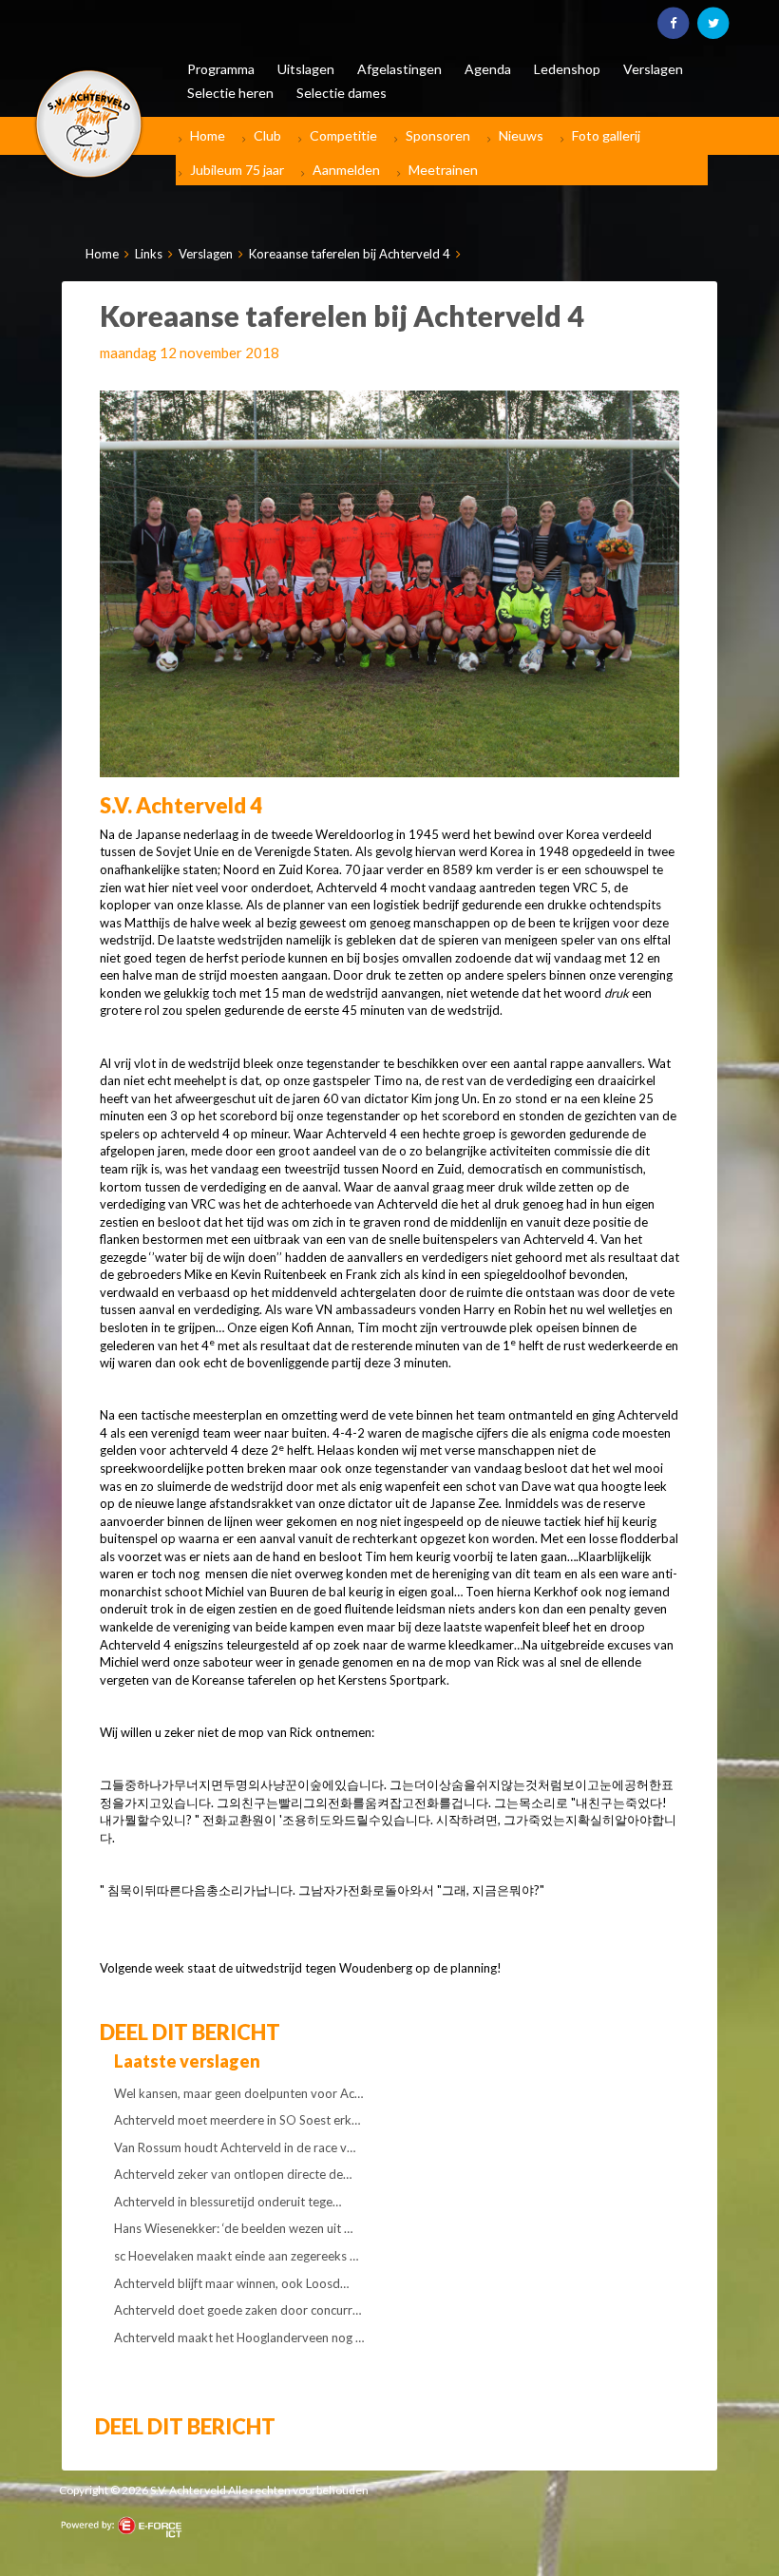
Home (208, 135)
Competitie (343, 135)
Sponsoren (438, 135)
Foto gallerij (606, 135)
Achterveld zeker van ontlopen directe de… (233, 2174)
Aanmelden (346, 170)
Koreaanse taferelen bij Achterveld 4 (350, 254)
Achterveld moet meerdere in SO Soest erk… (237, 2120)
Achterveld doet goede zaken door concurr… (237, 2310)
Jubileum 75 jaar (237, 170)
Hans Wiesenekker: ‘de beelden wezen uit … (233, 2228)
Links (149, 254)
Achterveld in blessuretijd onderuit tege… (228, 2202)
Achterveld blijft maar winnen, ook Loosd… (231, 2283)
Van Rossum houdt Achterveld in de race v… (235, 2147)
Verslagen (206, 254)
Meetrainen (443, 170)
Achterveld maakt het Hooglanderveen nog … (239, 2337)
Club (267, 135)
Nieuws (521, 135)
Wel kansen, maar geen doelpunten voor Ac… (238, 2093)
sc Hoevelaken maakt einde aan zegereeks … (236, 2256)
